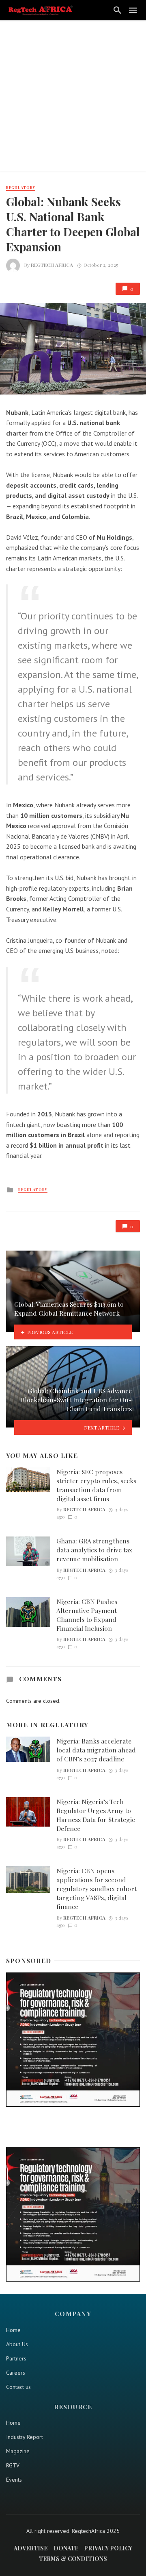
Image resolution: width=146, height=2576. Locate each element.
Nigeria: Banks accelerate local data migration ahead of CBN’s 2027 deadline (96, 1750)
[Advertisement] (73, 98)
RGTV (13, 2465)
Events (14, 2480)
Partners (16, 2358)
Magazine (18, 2451)
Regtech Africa (52, 265)
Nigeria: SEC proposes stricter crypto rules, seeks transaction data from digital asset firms (96, 1485)
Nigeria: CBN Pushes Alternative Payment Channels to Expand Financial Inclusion (87, 1615)
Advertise (31, 2548)
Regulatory (21, 187)
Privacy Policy (108, 2548)
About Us (17, 2344)
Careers (16, 2373)
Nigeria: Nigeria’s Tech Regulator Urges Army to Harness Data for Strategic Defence (96, 1815)
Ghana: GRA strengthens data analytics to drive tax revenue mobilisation (94, 1550)
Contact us (18, 2387)
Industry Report (25, 2437)
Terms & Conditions (73, 2559)
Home (13, 2330)
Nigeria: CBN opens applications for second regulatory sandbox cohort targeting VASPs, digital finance (97, 1888)
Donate (66, 2548)
